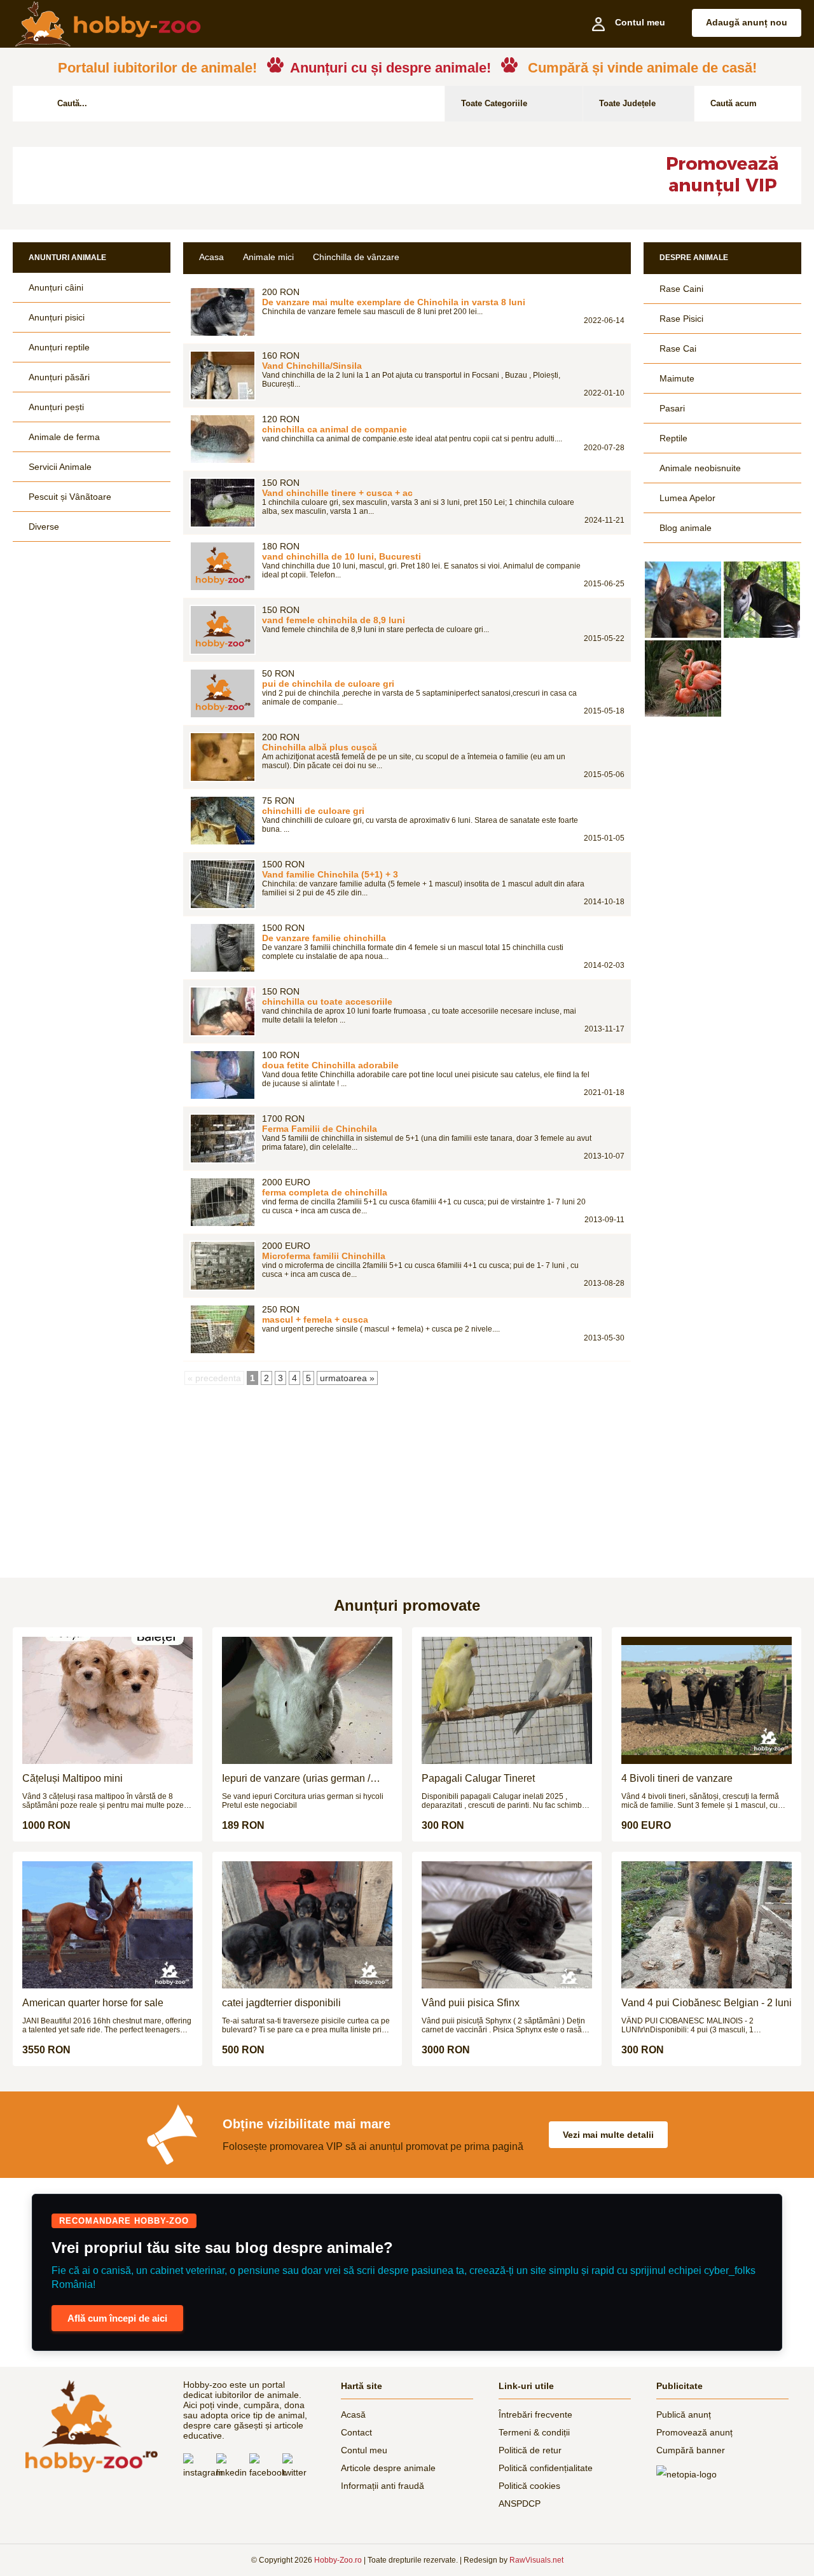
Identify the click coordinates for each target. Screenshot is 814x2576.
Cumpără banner (691, 2450)
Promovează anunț (694, 2432)
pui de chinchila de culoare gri (328, 684)
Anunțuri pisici (57, 317)
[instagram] (200, 2467)
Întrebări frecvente (535, 2414)
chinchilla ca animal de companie (335, 429)
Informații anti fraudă (383, 2486)
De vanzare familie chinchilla (324, 938)
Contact (356, 2432)
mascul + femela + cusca (315, 1319)
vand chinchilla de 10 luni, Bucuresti (341, 556)
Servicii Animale (60, 467)
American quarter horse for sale (93, 2003)
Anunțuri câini (56, 287)
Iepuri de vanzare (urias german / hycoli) (296, 1779)
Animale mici (268, 257)
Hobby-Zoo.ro (338, 2560)
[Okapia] (762, 600)
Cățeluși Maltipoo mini (72, 1778)
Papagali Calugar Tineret (478, 1778)
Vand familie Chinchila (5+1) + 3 (330, 874)
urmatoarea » (347, 1378)
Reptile (673, 438)
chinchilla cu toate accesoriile (327, 1002)
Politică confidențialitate (546, 2468)
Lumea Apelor (687, 498)
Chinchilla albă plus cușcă (320, 747)
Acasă (353, 2414)
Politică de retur (530, 2450)
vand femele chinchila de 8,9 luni (334, 620)
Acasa (211, 257)
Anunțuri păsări (59, 377)
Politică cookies (529, 2486)
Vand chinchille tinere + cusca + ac (337, 493)
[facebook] (266, 2467)
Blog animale (686, 528)
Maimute (677, 378)
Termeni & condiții (534, 2432)
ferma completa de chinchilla (325, 1192)
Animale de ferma (64, 437)
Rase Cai (678, 348)
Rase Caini (681, 289)
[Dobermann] (683, 600)
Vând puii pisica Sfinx (471, 2003)
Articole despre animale (388, 2468)
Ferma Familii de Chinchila (320, 1129)
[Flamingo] (683, 678)
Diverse (44, 527)
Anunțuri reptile (59, 347)
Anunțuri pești (56, 407)
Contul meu (364, 2450)
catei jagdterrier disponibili (281, 2003)
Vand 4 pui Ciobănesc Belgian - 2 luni (707, 2003)
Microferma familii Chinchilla (324, 1256)
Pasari (672, 408)
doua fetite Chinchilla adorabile (330, 1065)
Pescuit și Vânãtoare (70, 497)
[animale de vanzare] (92, 2426)
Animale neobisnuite (700, 468)
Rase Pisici (681, 319)
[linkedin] (233, 2467)
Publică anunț (684, 2414)
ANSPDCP (520, 2504)
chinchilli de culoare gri (313, 811)
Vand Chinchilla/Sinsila (312, 366)
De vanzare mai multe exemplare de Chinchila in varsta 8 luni (394, 302)
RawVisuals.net (536, 2560)
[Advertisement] (321, 176)
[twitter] (299, 2467)
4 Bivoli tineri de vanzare (677, 1778)
